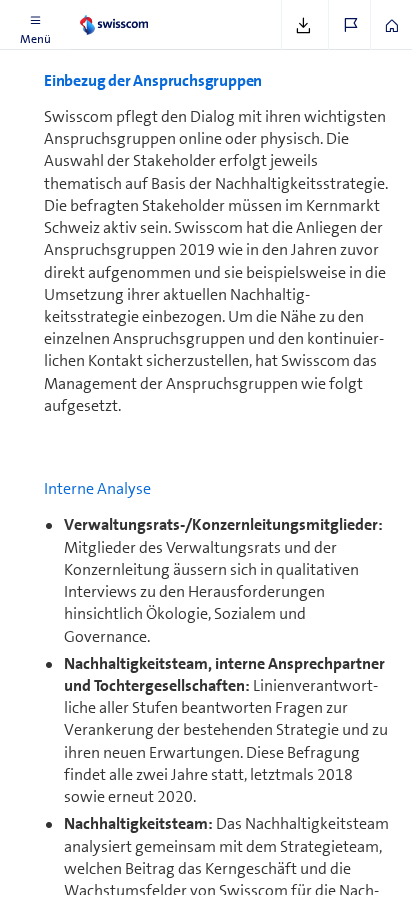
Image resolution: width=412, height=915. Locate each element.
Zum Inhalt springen (150, 12)
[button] (35, 25)
